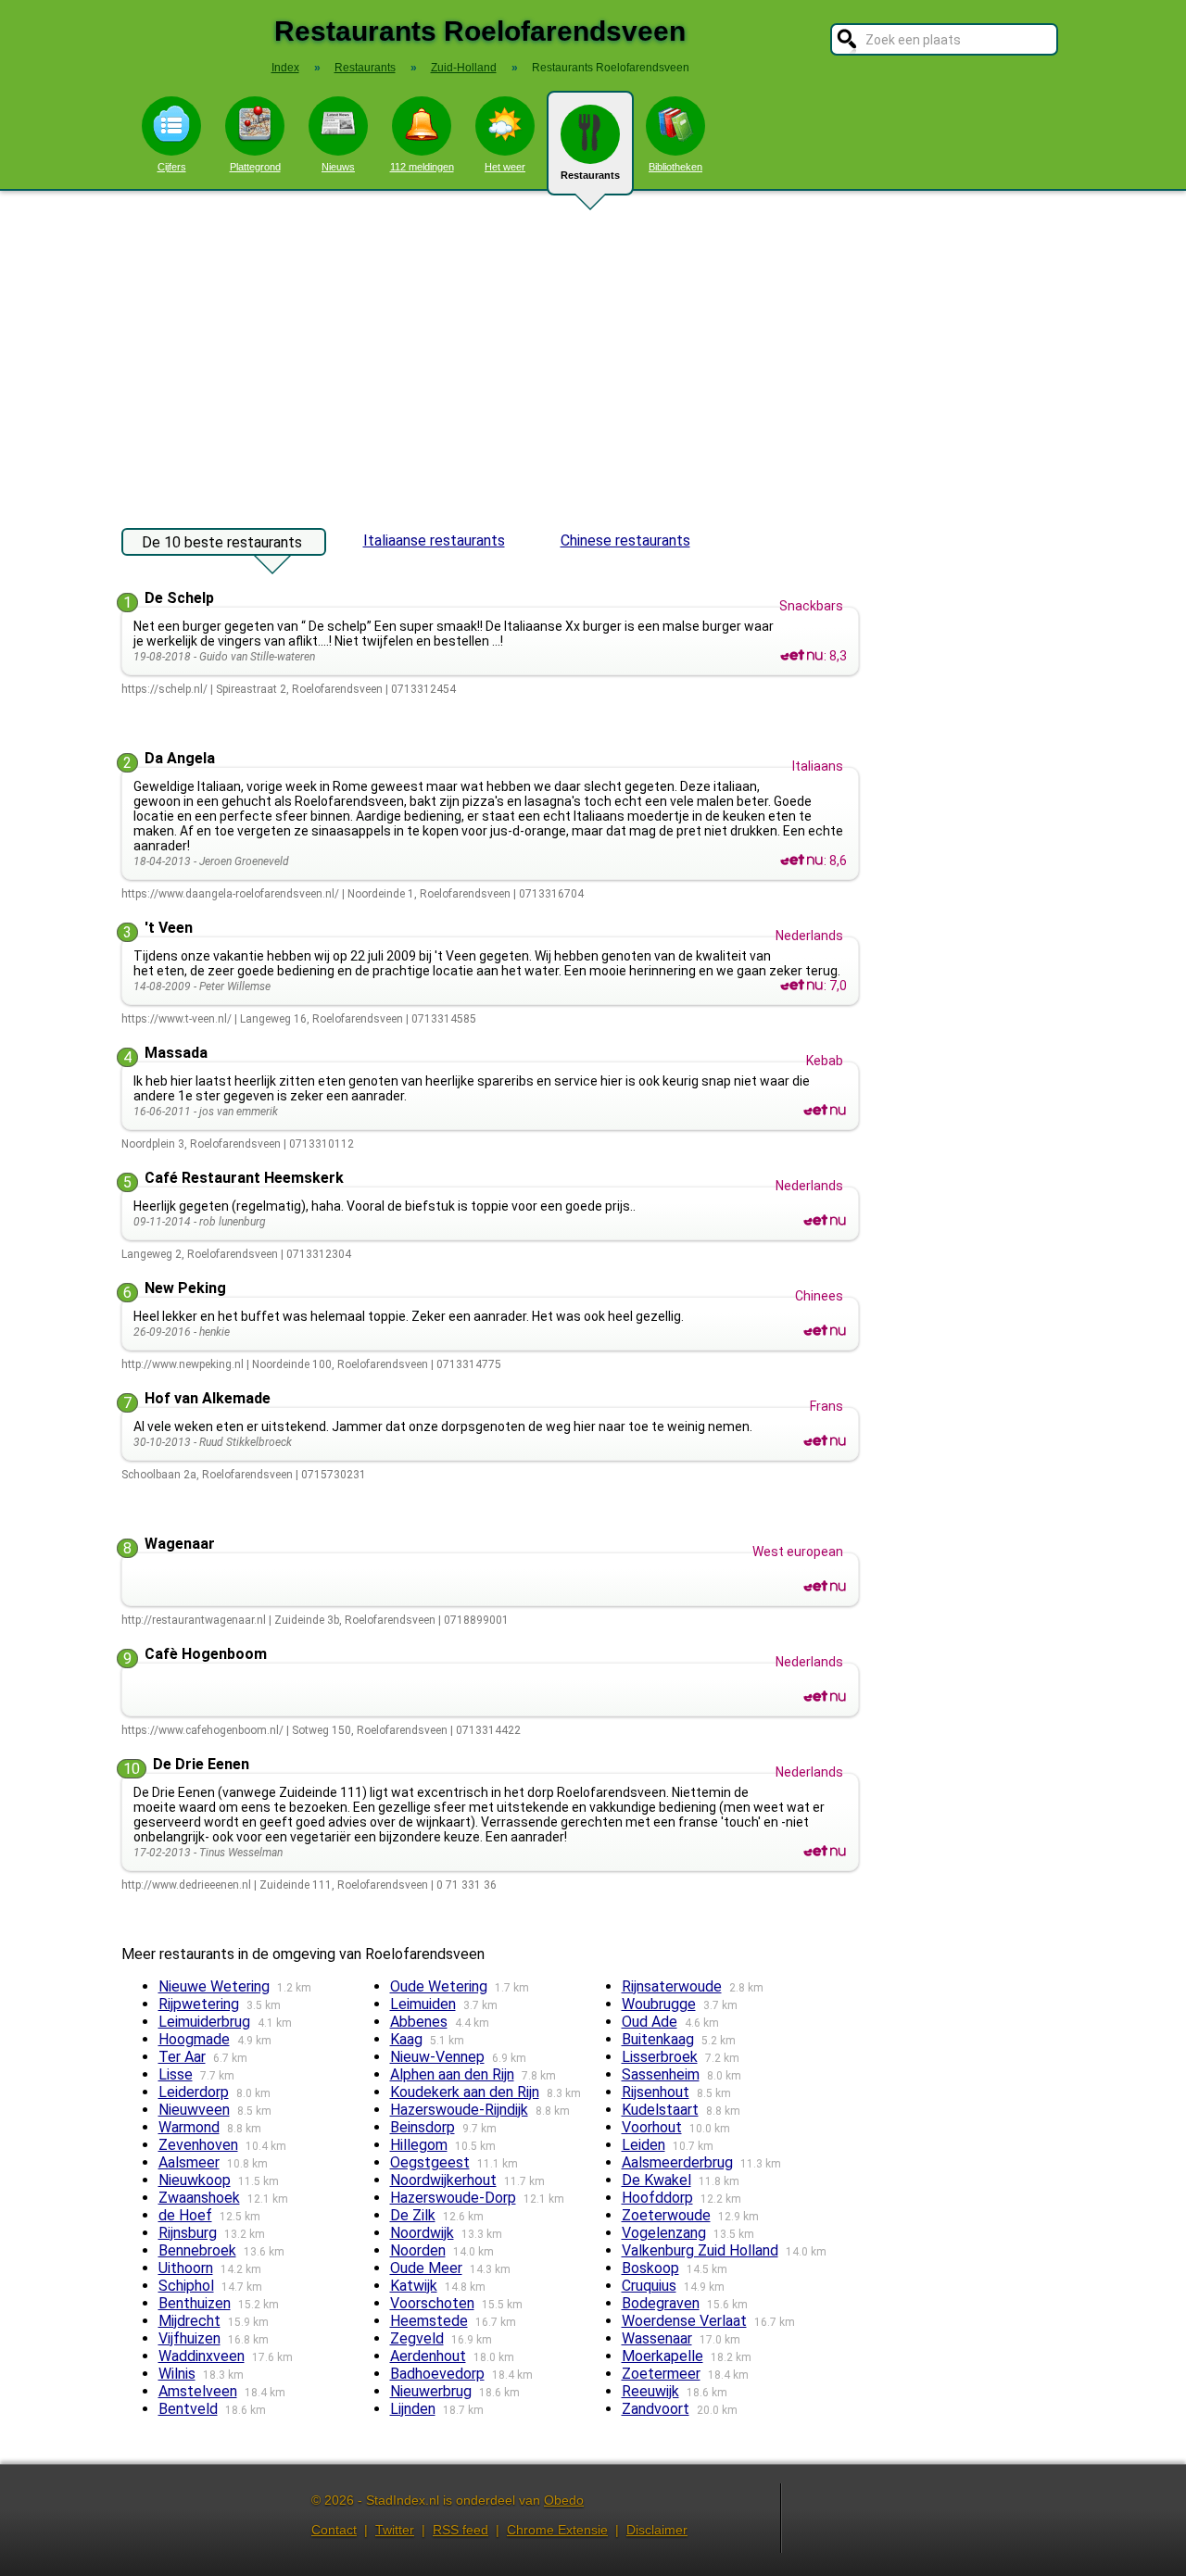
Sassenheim (661, 2074)
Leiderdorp (194, 2092)
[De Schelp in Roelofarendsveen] (801, 656)
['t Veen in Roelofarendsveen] (801, 986)
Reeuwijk (650, 2391)
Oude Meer (426, 2268)
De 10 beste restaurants (222, 542)
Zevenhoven (198, 2145)
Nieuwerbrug (431, 2391)
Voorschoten (432, 2303)
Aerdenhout (428, 2356)
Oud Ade (650, 2022)
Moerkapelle (662, 2356)
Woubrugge (659, 2004)
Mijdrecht (189, 2321)
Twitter (395, 2530)
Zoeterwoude (666, 2215)
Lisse (176, 2074)
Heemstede (429, 2321)
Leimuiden (423, 2004)
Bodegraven (661, 2303)
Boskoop (650, 2268)
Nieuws (338, 167)
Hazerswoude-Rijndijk (459, 2110)
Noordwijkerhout (443, 2180)
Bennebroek (197, 2250)
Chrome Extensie (557, 2530)
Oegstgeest (430, 2162)
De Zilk (413, 2215)
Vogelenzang (664, 2233)
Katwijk (414, 2286)
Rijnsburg (188, 2233)
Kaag (406, 2039)
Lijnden (413, 2409)
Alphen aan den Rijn (452, 2074)
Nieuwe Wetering (214, 1986)
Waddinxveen (202, 2356)
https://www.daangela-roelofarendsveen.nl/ (230, 894)
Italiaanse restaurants (434, 540)
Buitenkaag (658, 2039)
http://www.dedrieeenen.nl (186, 1885)
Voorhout (652, 2127)
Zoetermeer (661, 2374)
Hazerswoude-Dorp (453, 2198)
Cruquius (649, 2286)
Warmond (189, 2127)
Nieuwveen (194, 2110)
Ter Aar (182, 2057)
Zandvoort (656, 2409)
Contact (334, 2530)
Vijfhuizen (189, 2338)
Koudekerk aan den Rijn (465, 2092)
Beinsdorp (423, 2127)
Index (285, 68)
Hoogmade (194, 2039)
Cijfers (172, 167)
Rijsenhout (656, 2092)
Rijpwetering (199, 2004)
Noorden (418, 2250)
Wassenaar (657, 2338)
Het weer (505, 167)
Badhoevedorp (437, 2374)
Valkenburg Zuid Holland (700, 2250)
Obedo (564, 2500)
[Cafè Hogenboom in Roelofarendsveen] (825, 1697)
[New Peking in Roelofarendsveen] (825, 1331)
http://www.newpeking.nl (183, 1364)
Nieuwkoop (195, 2180)
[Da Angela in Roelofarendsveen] (801, 861)
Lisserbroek (660, 2057)
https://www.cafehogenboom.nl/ (202, 1730)
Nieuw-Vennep (437, 2057)
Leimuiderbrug (204, 2022)
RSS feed (461, 2530)
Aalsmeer (189, 2162)
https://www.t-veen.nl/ (177, 1019)
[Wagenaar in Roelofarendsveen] (825, 1587)
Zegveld (417, 2338)
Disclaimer (657, 2530)
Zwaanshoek (199, 2198)
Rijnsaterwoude (672, 1986)
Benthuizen (195, 2303)
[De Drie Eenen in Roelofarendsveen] (825, 1852)
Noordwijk (422, 2233)
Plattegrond (255, 167)
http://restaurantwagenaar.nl (194, 1620)
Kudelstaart (660, 2110)
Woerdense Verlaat (684, 2321)
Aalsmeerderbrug (677, 2162)
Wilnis (177, 2374)
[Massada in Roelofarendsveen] (825, 1111)
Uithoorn (186, 2268)
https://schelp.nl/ (164, 689)
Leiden (643, 2145)
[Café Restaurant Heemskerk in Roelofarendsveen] (825, 1221)
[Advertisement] (593, 350)
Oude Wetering (439, 1986)
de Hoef (185, 2215)
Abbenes (419, 2022)
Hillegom (419, 2145)
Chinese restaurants (625, 540)
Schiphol (186, 2286)
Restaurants (590, 175)
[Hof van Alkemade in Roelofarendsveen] (825, 1441)
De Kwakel (656, 2180)
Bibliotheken (675, 167)
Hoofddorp (657, 2198)
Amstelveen (198, 2391)
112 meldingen (422, 167)
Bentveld (188, 2409)
